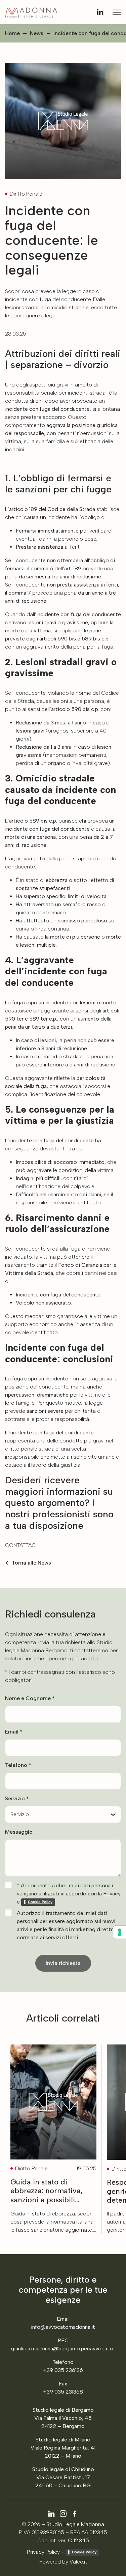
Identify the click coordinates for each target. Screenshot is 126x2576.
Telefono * (18, 1765)
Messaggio (19, 1832)
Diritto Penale (26, 194)
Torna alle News (31, 1563)
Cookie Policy (84, 2552)
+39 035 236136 (63, 2370)
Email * (14, 1732)
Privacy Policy (43, 2552)
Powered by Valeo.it (63, 2562)
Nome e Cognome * (30, 1698)
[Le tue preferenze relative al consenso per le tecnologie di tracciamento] (120, 1932)
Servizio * (17, 1798)
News (37, 33)
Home (12, 33)
